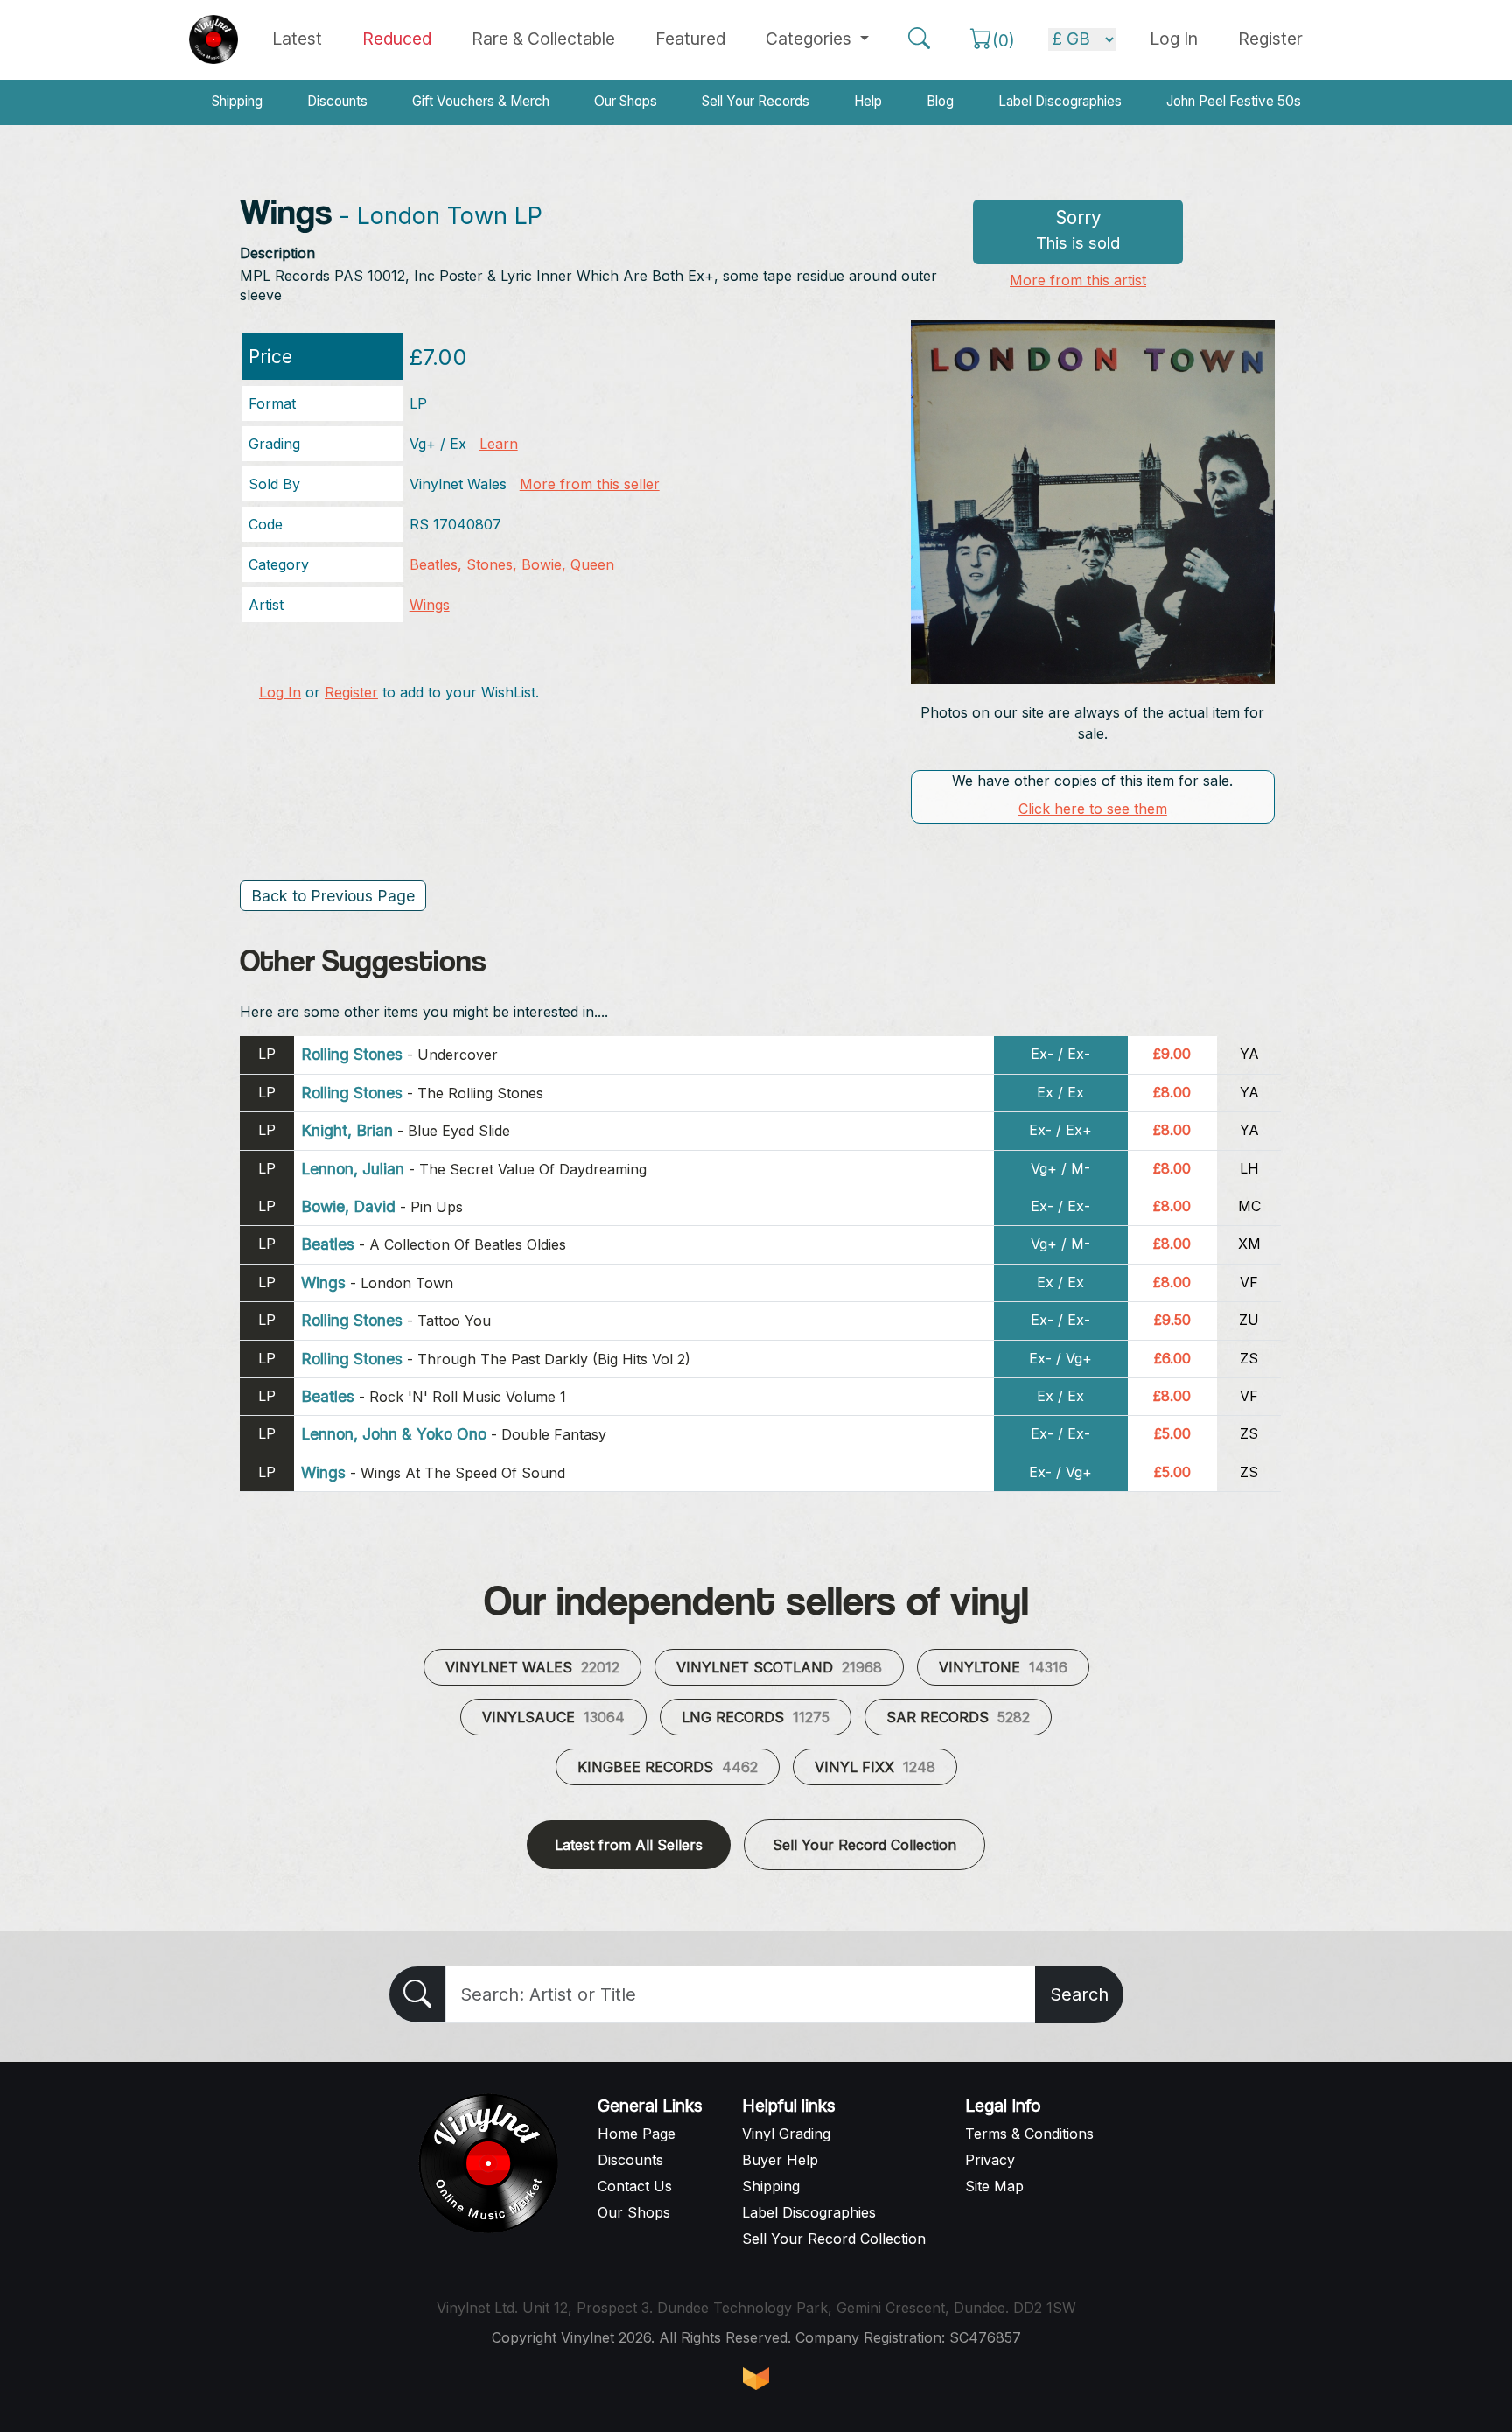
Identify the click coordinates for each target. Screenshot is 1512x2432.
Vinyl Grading (786, 2134)
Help (868, 101)
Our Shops (626, 101)
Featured (690, 39)
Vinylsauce (553, 1717)
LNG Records (756, 1717)
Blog (940, 101)
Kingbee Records (668, 1767)
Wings (430, 605)
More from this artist (1078, 280)
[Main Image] (1093, 501)
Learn (499, 444)
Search (1079, 1994)
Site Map (994, 2186)
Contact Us (635, 2186)
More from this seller (590, 484)
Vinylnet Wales (532, 1667)
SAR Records (958, 1717)
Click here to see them (1093, 809)
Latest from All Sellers (629, 1845)
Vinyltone (1003, 1667)
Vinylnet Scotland (779, 1667)
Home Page (637, 2134)
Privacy (990, 2160)
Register (1270, 39)
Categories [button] (811, 39)
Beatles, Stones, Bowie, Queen (512, 564)
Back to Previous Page (333, 896)
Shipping (237, 101)
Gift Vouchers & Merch (481, 101)
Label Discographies (1060, 101)
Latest (297, 39)
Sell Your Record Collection (864, 1845)
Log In (280, 692)
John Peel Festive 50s (1234, 101)
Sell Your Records (756, 101)
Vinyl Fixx (875, 1767)
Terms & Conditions (1029, 2134)
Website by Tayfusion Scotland (756, 2379)
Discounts (337, 101)
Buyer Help (780, 2160)
